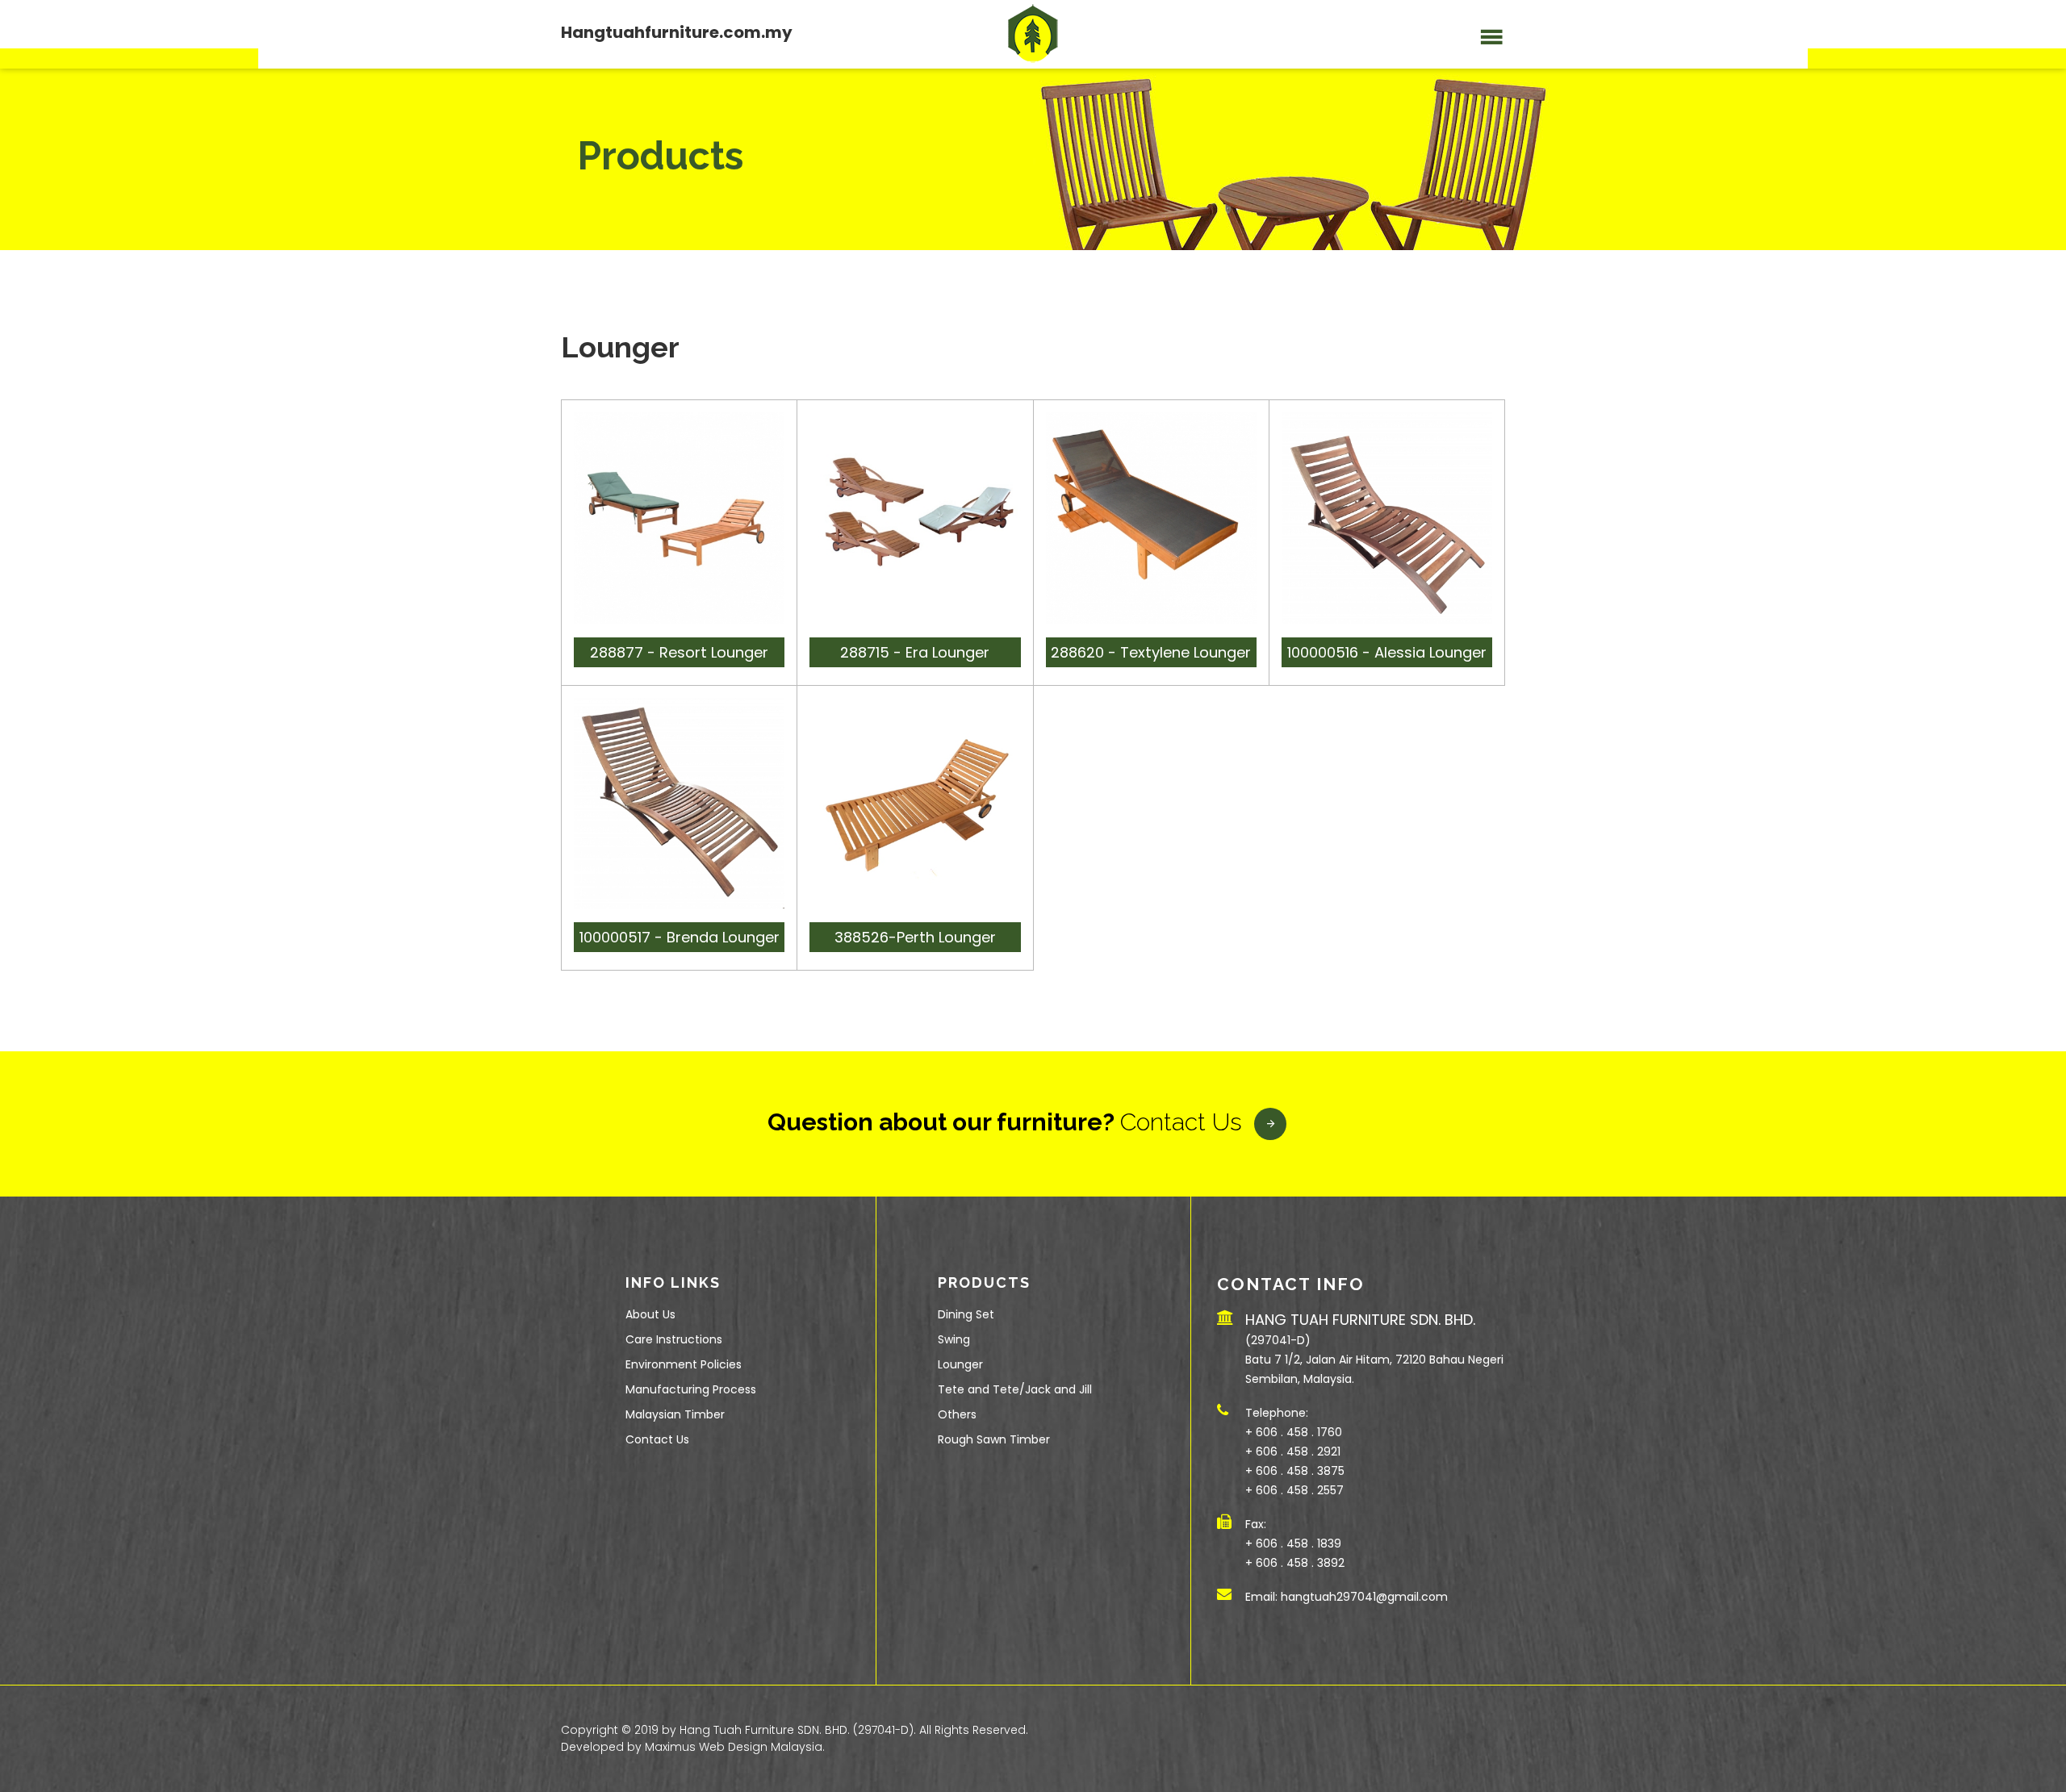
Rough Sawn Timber (994, 1439)
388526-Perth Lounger (915, 937)
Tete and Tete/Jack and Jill (1015, 1389)
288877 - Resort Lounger (679, 652)
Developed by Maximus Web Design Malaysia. (693, 1747)
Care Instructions (674, 1339)
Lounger (960, 1364)
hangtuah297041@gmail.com (1364, 1597)
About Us (650, 1314)
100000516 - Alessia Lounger (1387, 652)
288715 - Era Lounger (915, 652)
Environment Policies (684, 1364)
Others (957, 1414)
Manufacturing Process (691, 1389)
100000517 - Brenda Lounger (680, 937)
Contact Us (1181, 1122)
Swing (954, 1339)
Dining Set (966, 1314)
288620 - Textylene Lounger (1151, 652)
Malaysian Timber (675, 1414)
